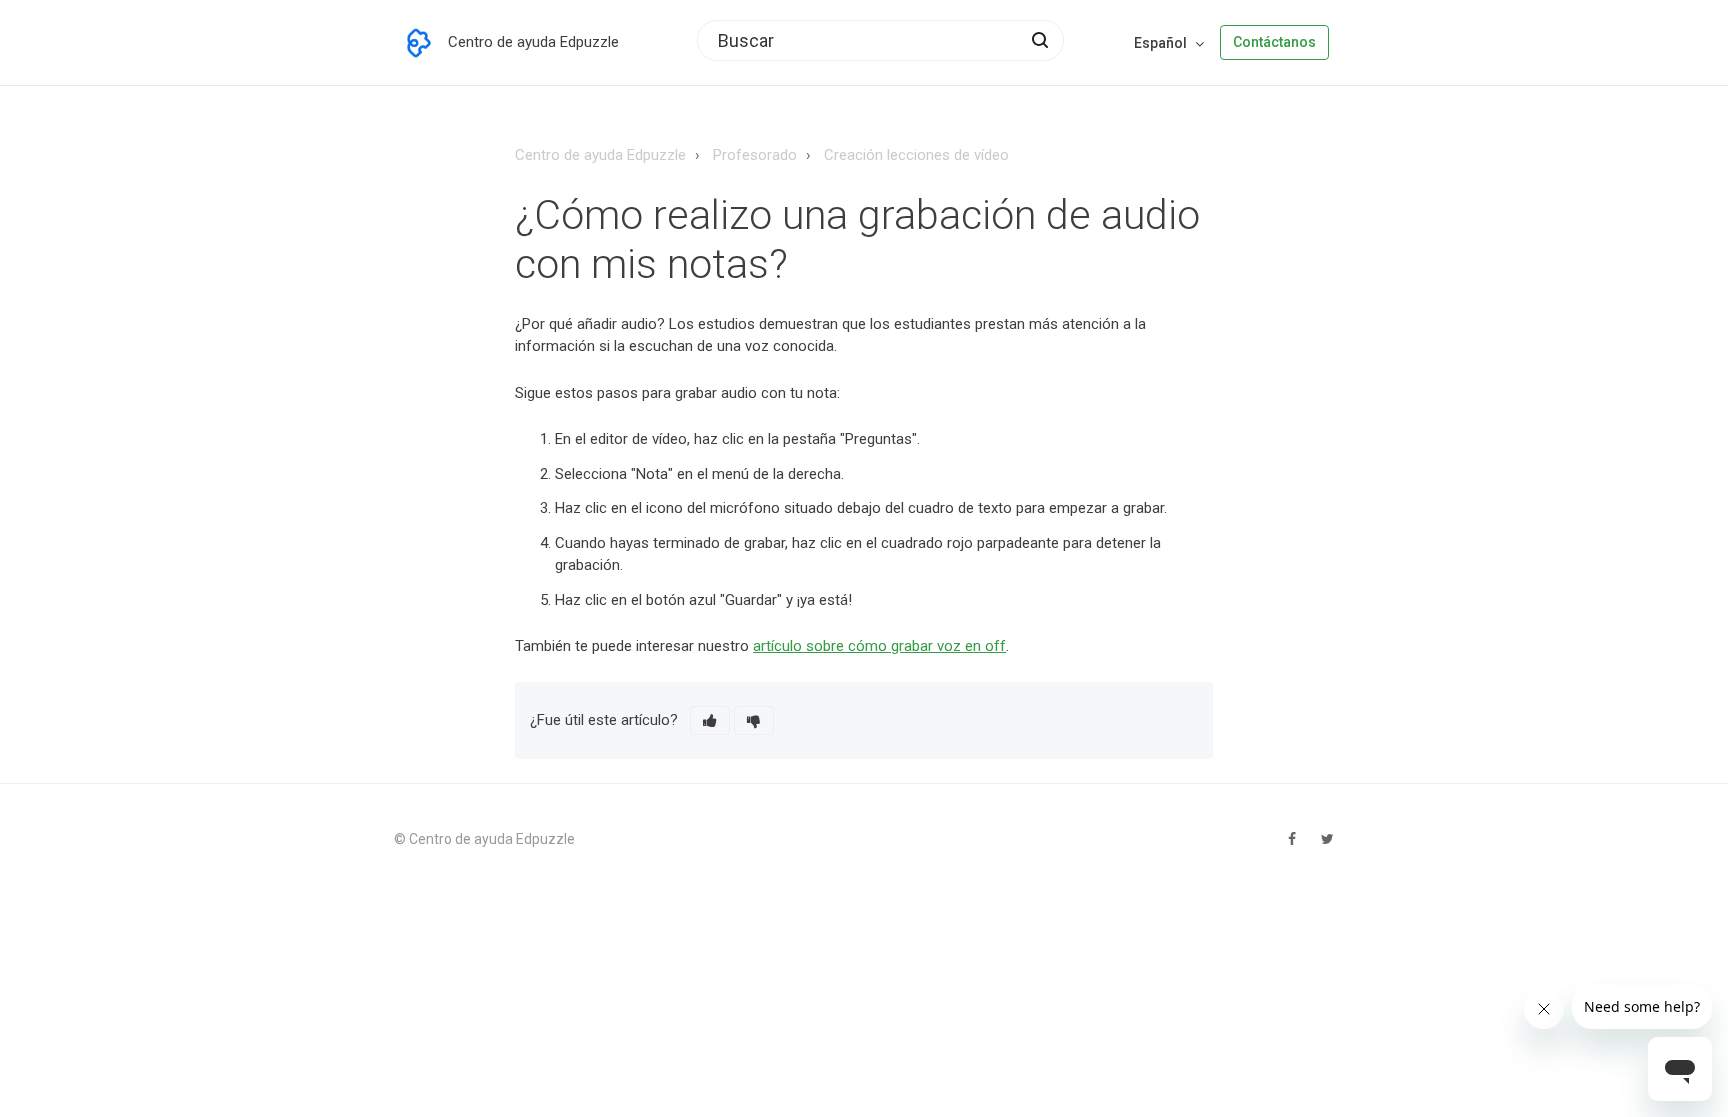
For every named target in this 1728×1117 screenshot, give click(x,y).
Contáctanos (1274, 42)
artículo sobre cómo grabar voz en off (879, 646)
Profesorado (755, 155)
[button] (710, 720)
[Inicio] (419, 43)
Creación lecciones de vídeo (916, 155)
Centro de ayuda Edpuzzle (600, 155)
